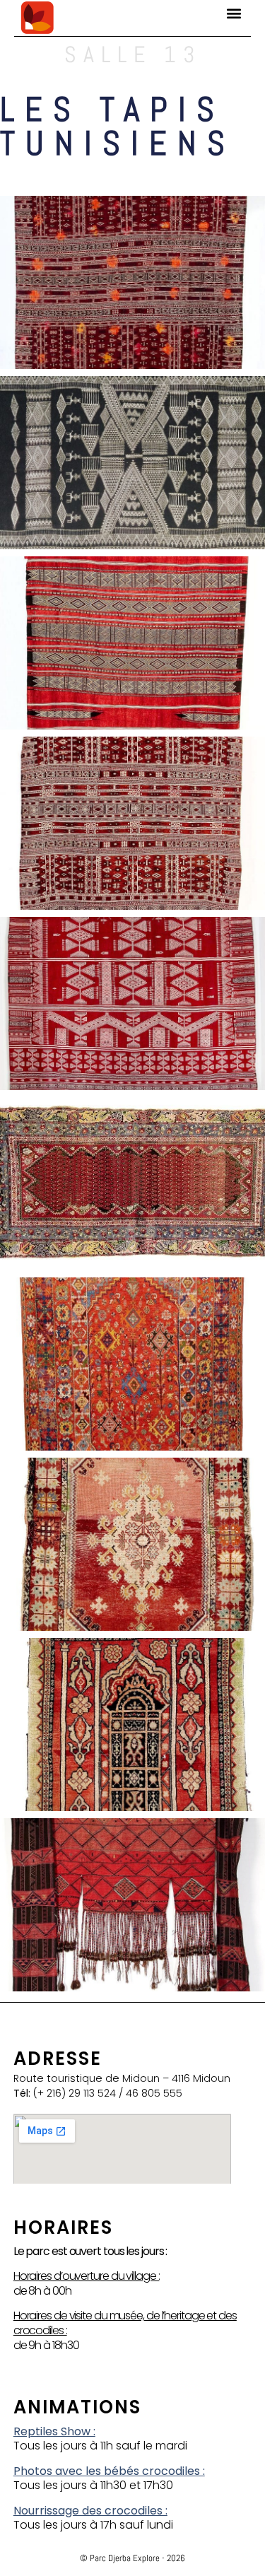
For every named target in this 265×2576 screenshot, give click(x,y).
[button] (234, 13)
